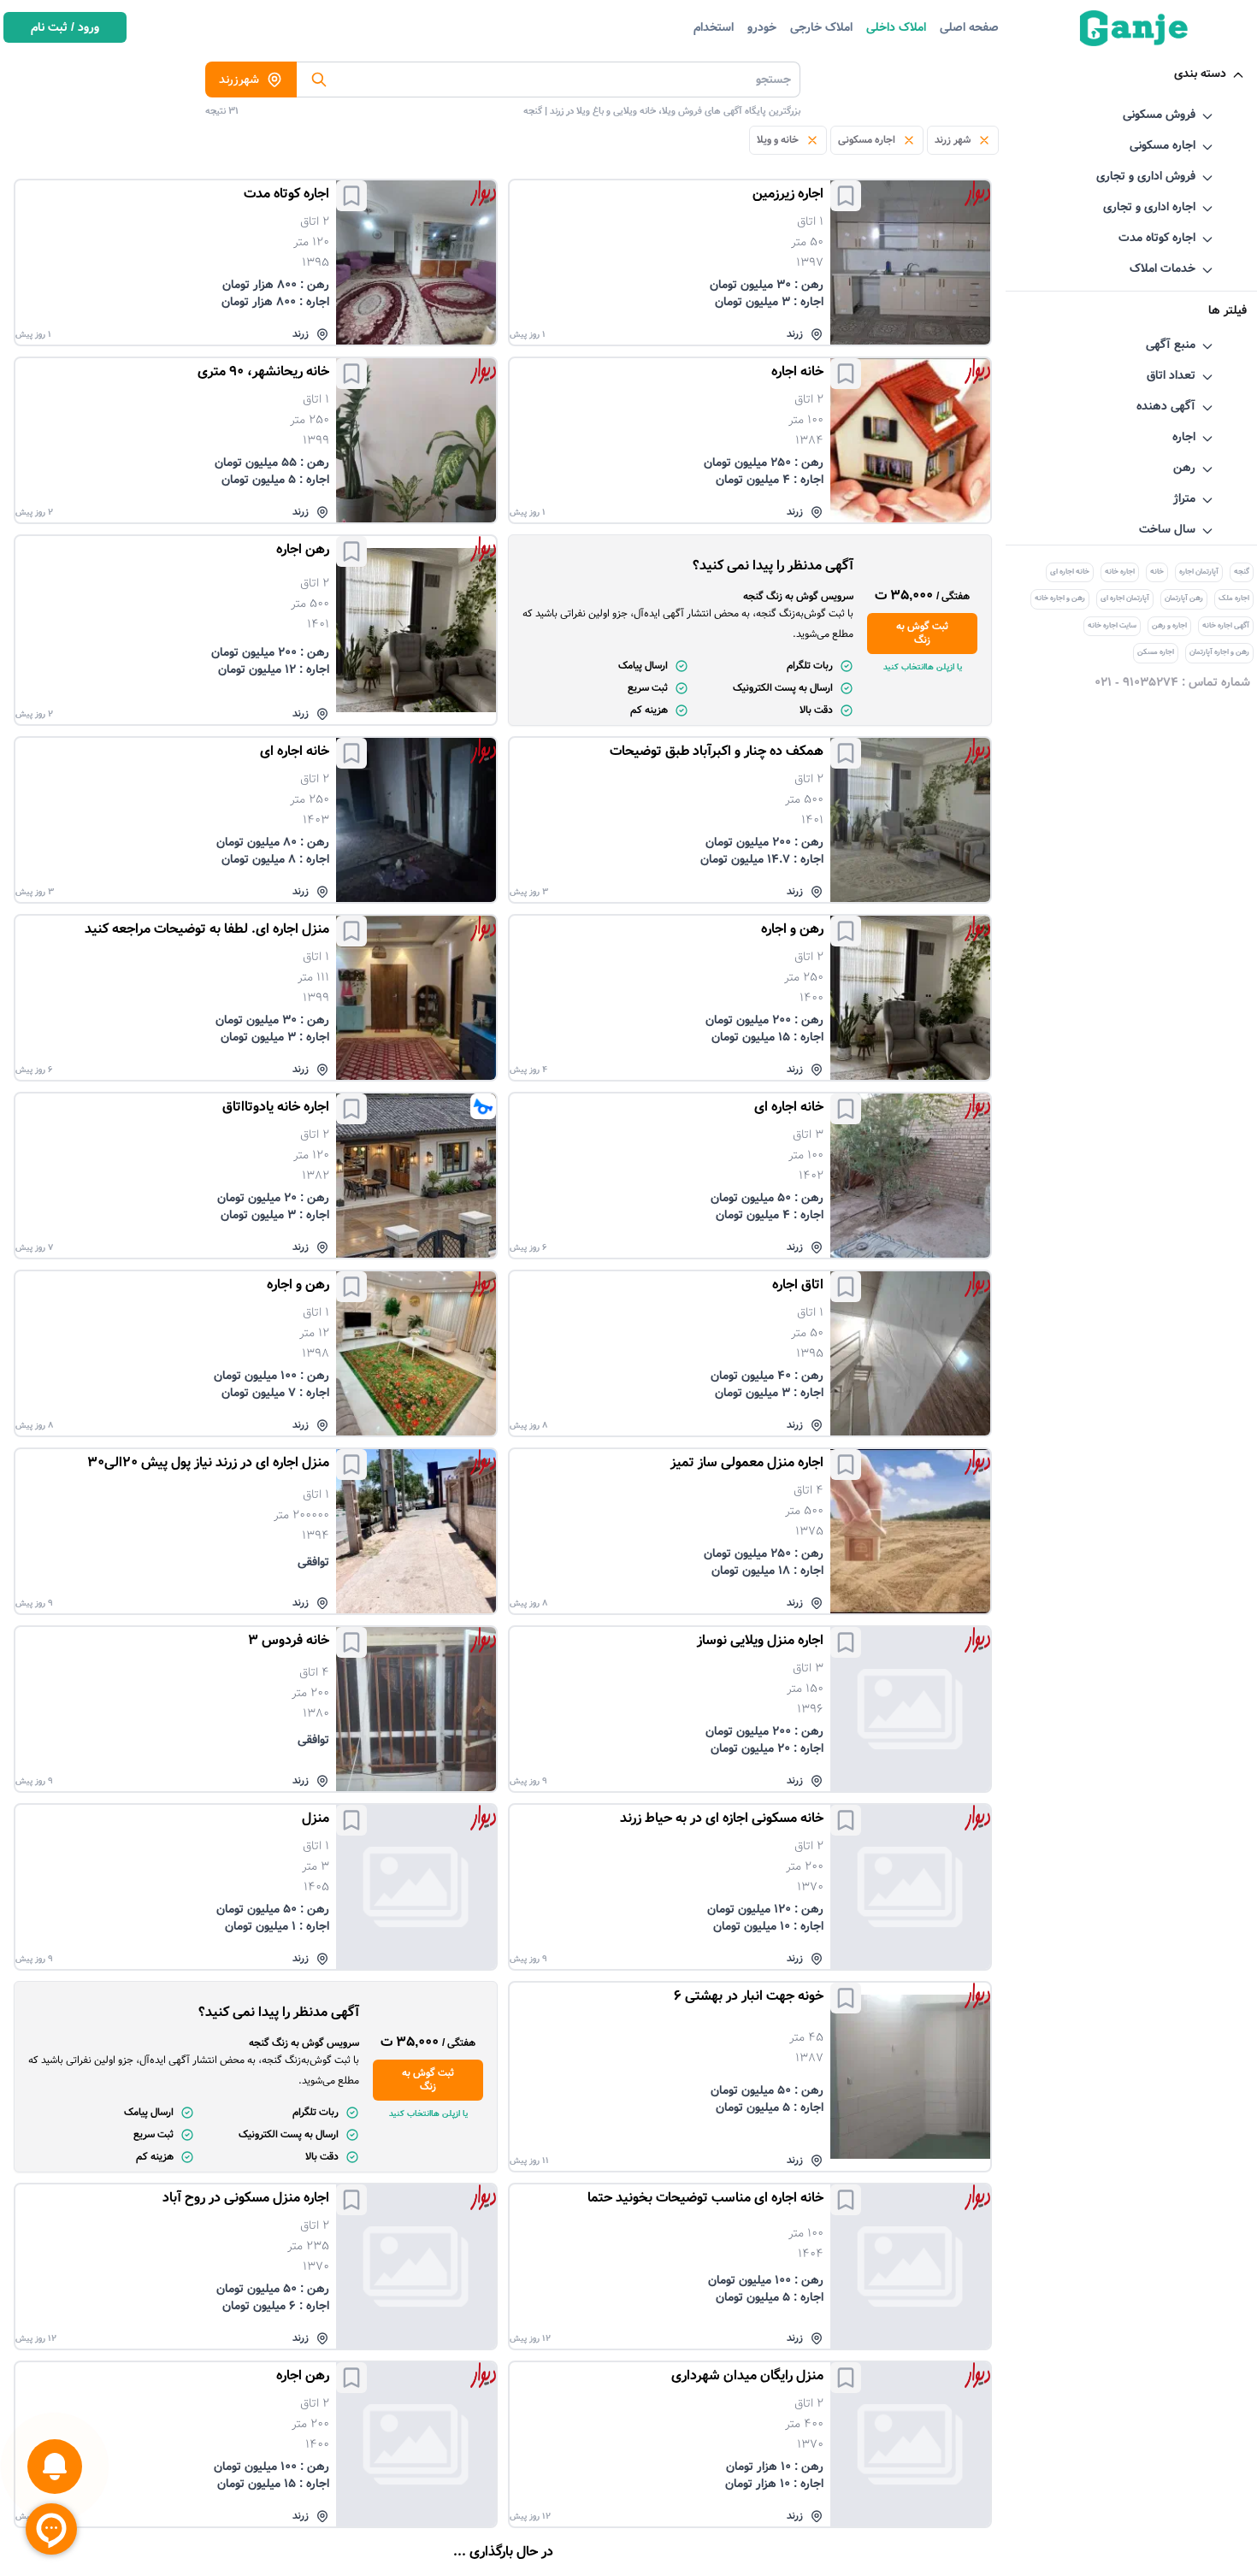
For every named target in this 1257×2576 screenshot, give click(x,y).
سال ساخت (1167, 529)
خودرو (762, 27)
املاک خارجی (821, 27)
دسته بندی (1200, 74)
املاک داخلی (896, 27)
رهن (1184, 468)
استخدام (714, 27)
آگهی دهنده (1166, 406)
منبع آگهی (1171, 345)
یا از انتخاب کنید (923, 667)
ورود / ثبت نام (65, 27)
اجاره (1184, 437)
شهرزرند (239, 80)
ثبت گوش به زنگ (922, 633)
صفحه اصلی (969, 27)
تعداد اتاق (1171, 375)
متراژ (1184, 498)
